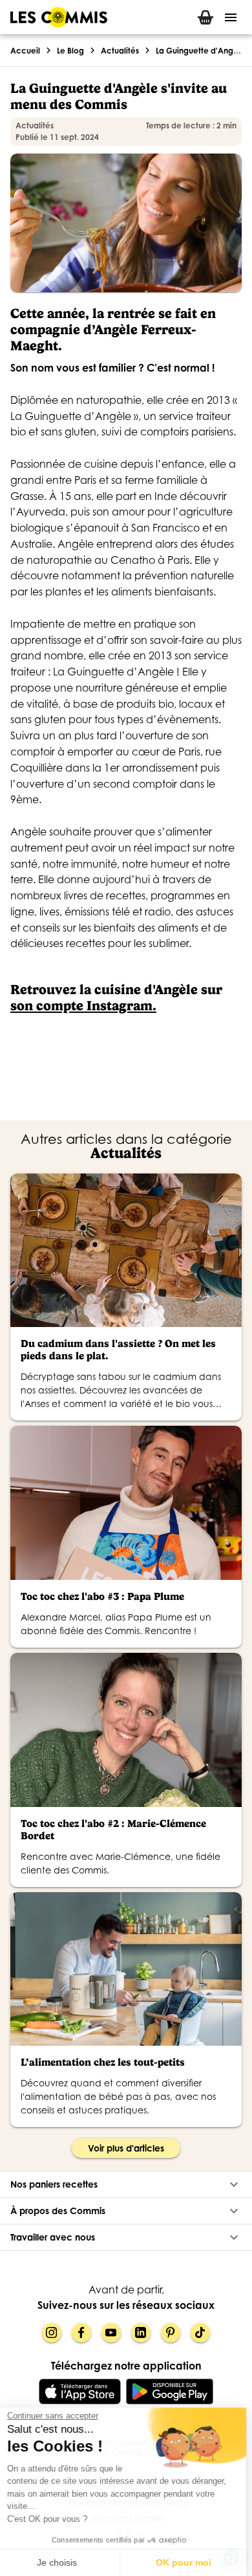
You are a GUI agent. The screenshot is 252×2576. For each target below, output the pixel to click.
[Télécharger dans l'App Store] (80, 2391)
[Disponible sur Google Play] (170, 2391)
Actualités (120, 51)
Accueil (25, 51)
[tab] (205, 17)
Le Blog (70, 51)
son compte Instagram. (83, 1005)
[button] (126, 2184)
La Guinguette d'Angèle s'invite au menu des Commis (199, 51)
